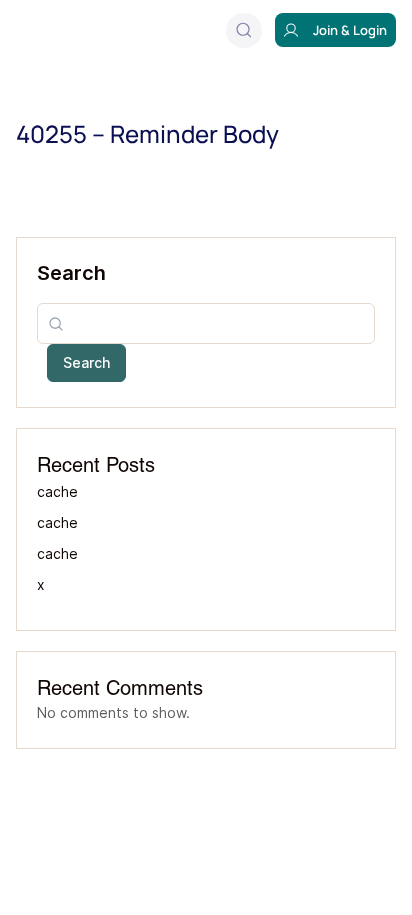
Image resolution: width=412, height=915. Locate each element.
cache (57, 491)
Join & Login (350, 30)
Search (71, 273)
